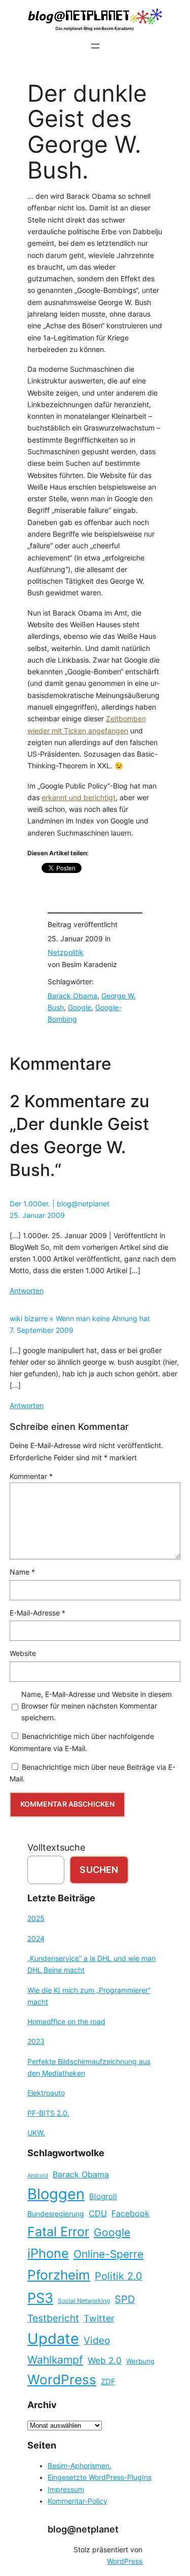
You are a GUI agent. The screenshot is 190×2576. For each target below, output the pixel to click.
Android (38, 2176)
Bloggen (56, 2194)
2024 (36, 1939)
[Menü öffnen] (95, 46)
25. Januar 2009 (37, 1215)
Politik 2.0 (119, 2276)
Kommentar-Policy (78, 2501)
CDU (98, 2213)
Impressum (66, 2490)
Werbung (140, 2361)
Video (97, 2341)
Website (23, 1653)
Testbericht (53, 2318)
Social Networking (84, 2301)
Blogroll (103, 2197)
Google (80, 1008)
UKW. (36, 2133)
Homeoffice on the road (66, 2022)
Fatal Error (58, 2232)
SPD (125, 2299)
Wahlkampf (55, 2360)
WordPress (62, 2379)
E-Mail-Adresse (37, 1613)
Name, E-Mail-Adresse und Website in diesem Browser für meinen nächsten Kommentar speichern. (97, 1706)
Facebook (130, 2214)
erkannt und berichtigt (79, 798)
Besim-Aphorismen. (80, 2466)
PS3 (40, 2298)
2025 (36, 1918)
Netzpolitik (66, 952)
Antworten (27, 1291)
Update (53, 2339)
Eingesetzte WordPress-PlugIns (100, 2477)
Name (22, 1572)
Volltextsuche (56, 1847)
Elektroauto (46, 2093)
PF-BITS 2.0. (48, 2113)
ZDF (108, 2382)
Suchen (99, 1870)
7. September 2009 (42, 1330)
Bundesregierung (56, 2214)
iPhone (48, 2253)
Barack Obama (72, 996)
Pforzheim (59, 2275)
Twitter (99, 2318)
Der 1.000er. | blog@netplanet (60, 1204)
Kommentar (31, 1476)
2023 (36, 2041)
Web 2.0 (105, 2360)
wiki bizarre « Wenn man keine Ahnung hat (80, 1319)
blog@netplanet (83, 2529)
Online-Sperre (108, 2254)
